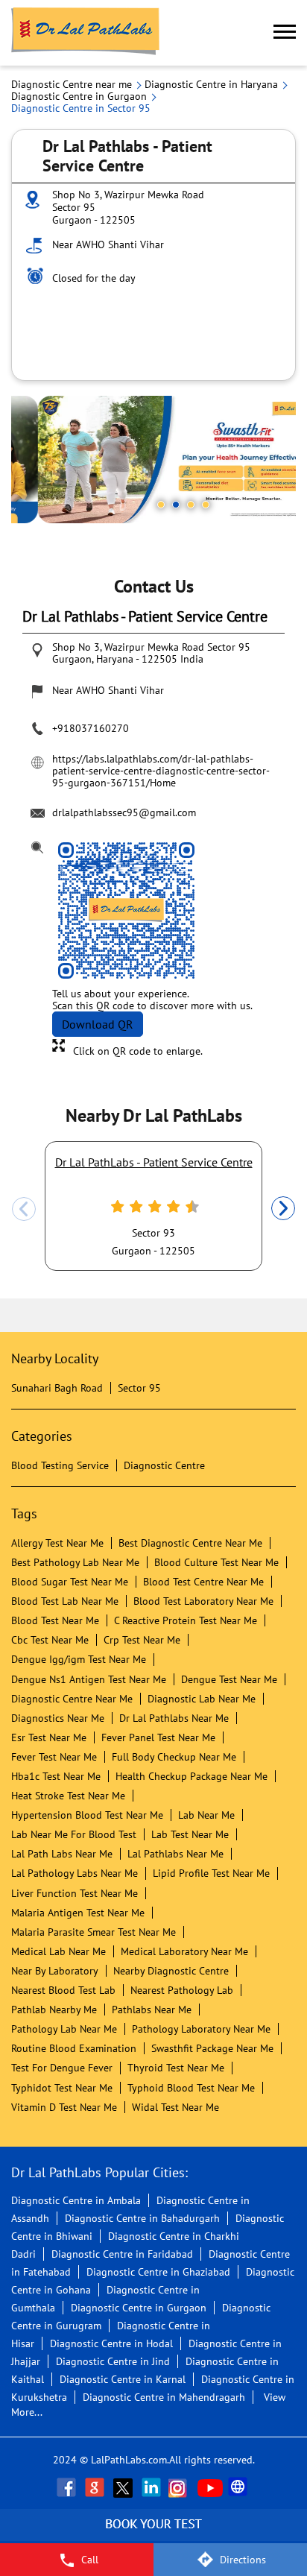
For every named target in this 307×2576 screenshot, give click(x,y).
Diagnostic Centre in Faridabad (122, 2254)
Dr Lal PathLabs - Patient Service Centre (154, 1162)
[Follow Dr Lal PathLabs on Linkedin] (153, 2487)
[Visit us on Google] (96, 2487)
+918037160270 (91, 728)
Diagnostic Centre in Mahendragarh (164, 2397)
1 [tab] (161, 505)
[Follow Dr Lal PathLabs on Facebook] (68, 2487)
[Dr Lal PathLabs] (86, 33)
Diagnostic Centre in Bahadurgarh (142, 2218)
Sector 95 (139, 1388)
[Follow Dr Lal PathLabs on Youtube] (210, 2487)
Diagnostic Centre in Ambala (76, 2200)
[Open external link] (153, 2535)
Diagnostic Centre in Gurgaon (139, 2308)
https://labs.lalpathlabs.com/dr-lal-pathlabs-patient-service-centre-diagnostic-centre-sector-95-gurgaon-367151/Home (161, 771)
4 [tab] (206, 505)
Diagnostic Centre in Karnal (123, 2379)
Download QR (98, 1024)
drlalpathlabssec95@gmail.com (124, 812)
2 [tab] (176, 505)
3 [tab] (191, 505)
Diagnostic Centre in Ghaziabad (158, 2272)
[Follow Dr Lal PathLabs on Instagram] (181, 2487)
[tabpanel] (153, 460)
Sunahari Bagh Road (57, 1388)
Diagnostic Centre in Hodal (111, 2343)
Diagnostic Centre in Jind (113, 2361)
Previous (24, 1209)
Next (283, 1209)
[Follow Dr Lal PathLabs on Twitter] (124, 2487)
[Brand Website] (239, 2487)
